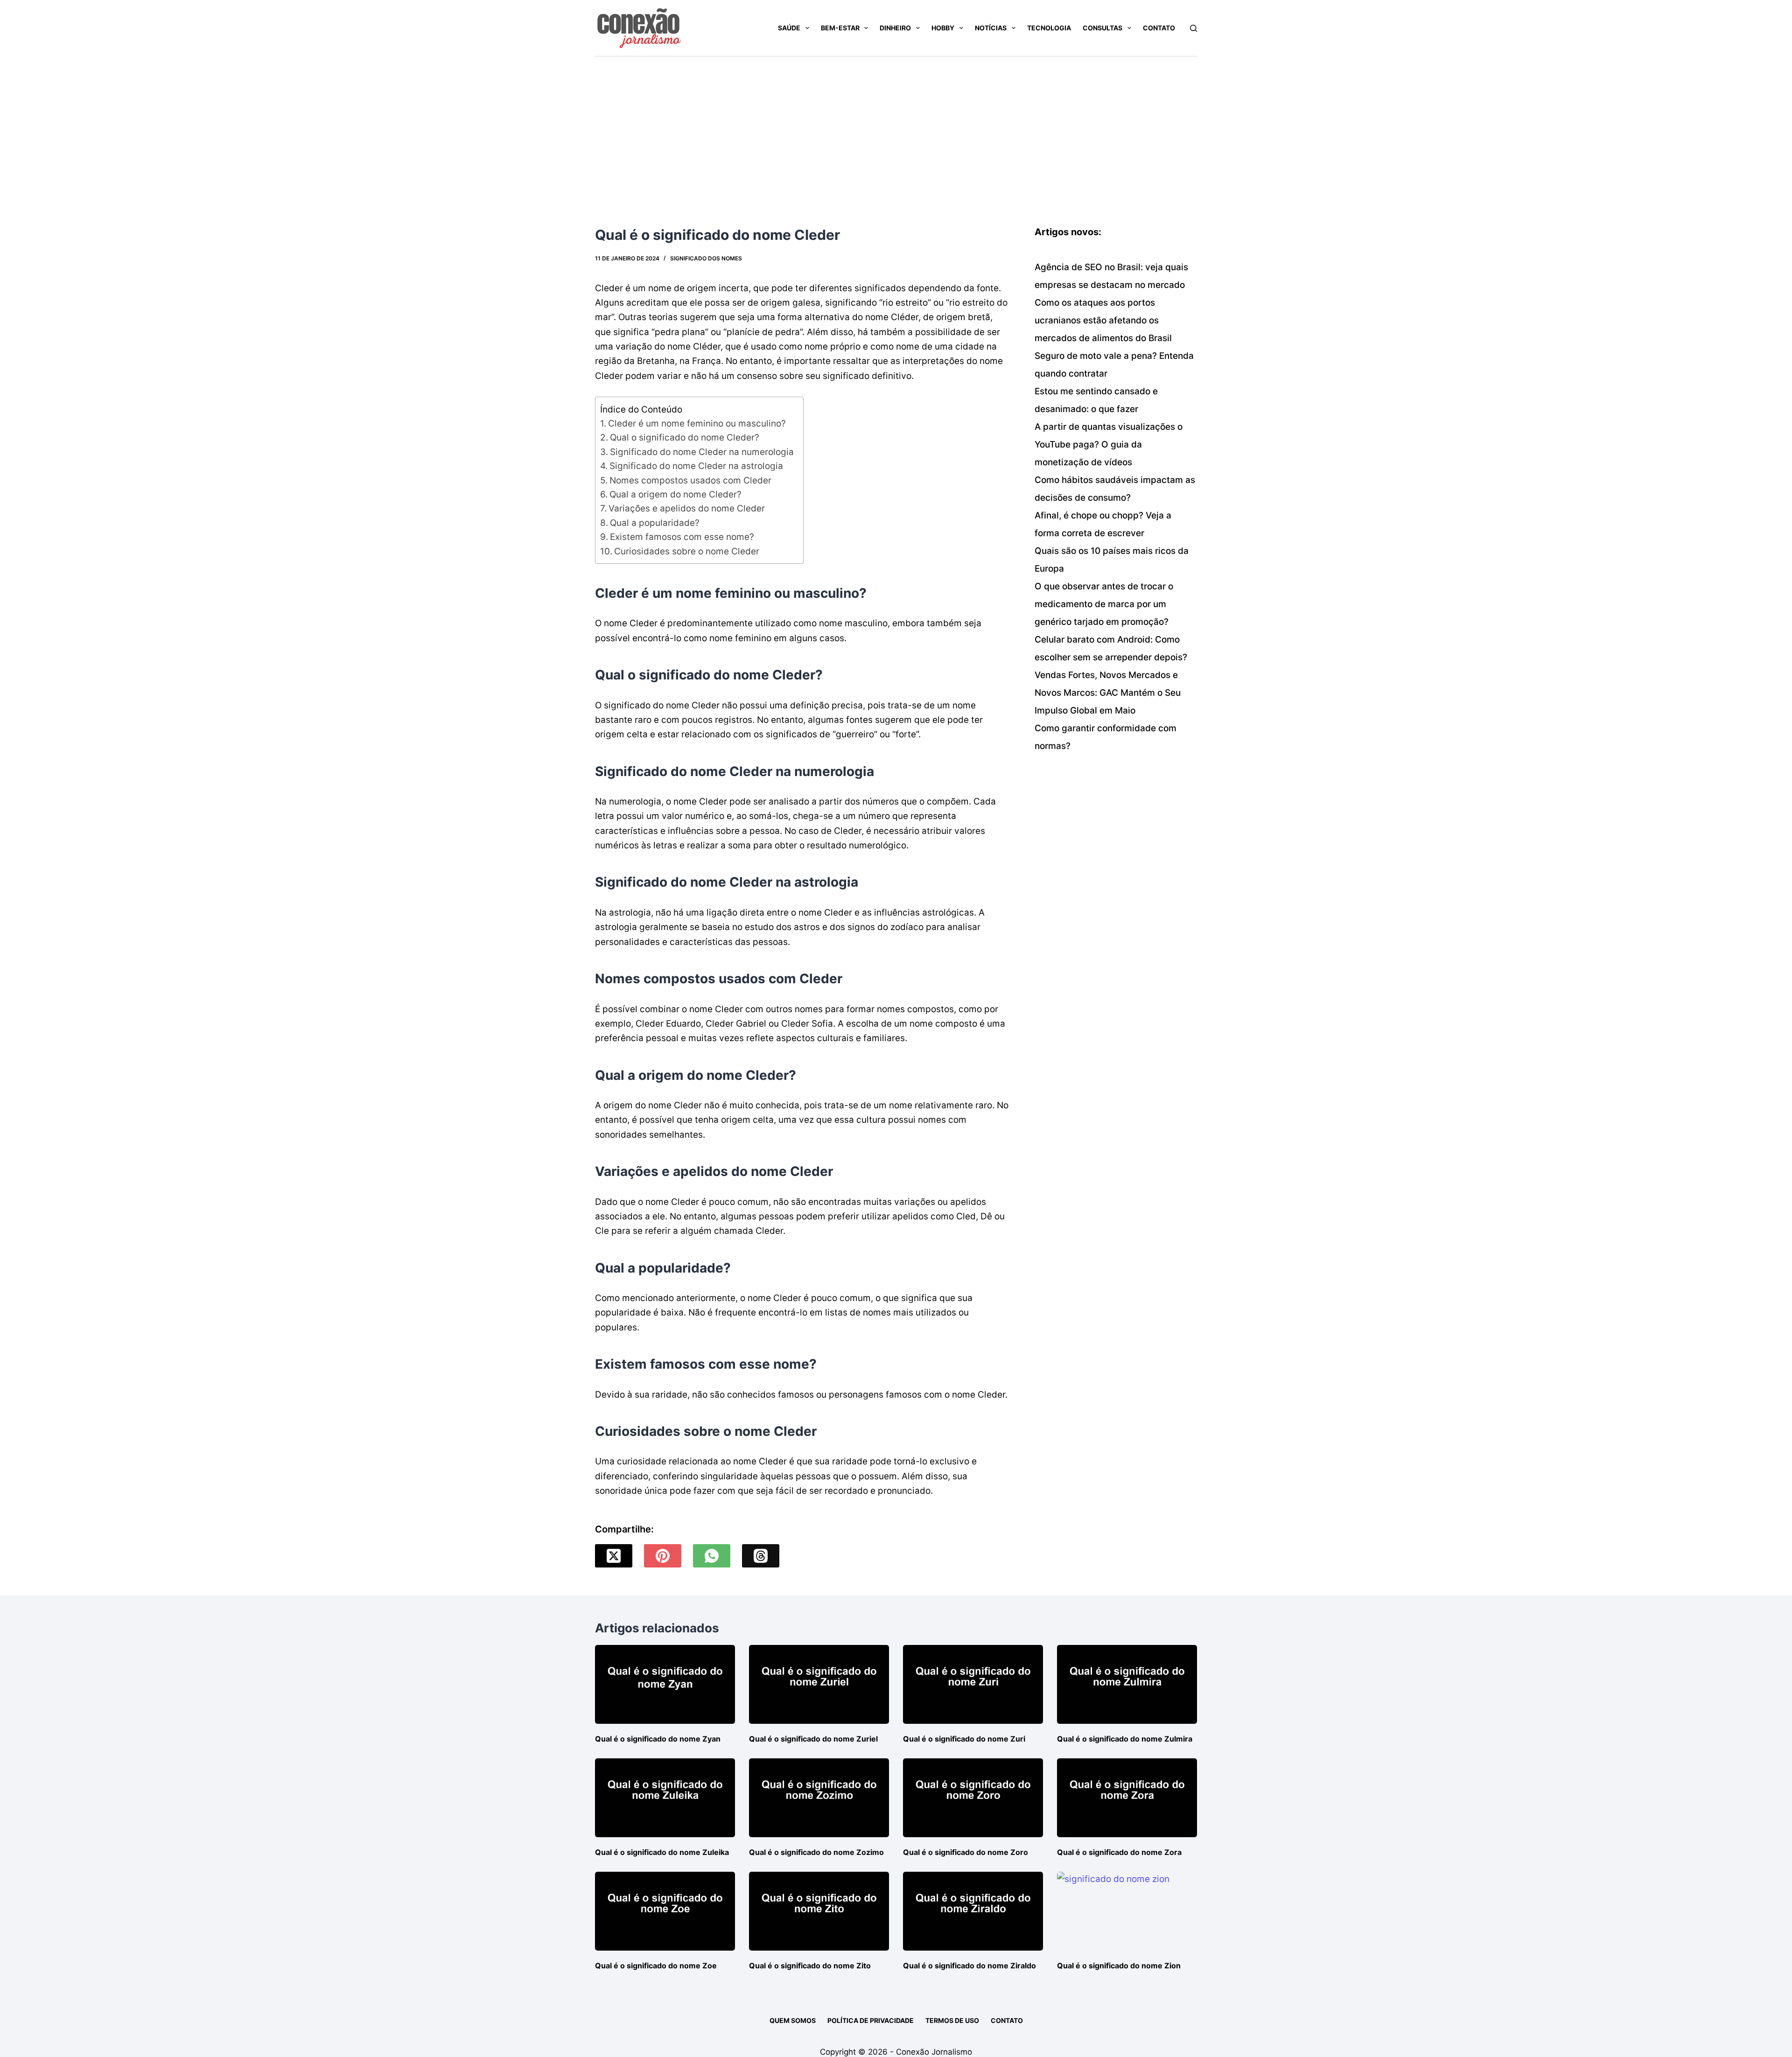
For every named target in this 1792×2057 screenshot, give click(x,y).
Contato (1159, 28)
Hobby (943, 28)
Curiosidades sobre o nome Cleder (687, 551)
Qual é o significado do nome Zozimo (816, 1852)
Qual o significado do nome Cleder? (685, 437)
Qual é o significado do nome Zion (1119, 1966)
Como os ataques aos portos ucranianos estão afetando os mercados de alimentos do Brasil (1103, 320)
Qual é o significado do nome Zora (1119, 1852)
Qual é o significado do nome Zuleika (662, 1852)
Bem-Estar (840, 28)
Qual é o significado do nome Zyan (658, 1739)
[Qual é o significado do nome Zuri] (973, 1684)
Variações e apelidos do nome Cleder (687, 508)
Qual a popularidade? (655, 523)
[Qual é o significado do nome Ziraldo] (973, 1911)
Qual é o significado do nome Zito (810, 1966)
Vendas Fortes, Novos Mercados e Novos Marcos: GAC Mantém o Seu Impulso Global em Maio (1108, 693)
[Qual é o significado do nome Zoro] (973, 1798)
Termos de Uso (952, 2020)
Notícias (991, 28)
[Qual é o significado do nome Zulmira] (1127, 1684)
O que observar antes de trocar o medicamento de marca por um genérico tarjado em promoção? (1104, 604)
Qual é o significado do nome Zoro (966, 1852)
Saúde (789, 28)
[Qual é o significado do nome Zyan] (665, 1684)
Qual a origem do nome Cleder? (675, 494)
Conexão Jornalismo (934, 2052)
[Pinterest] (663, 1556)
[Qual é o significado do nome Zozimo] (819, 1798)
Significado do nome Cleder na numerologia (702, 452)
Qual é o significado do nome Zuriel (813, 1739)
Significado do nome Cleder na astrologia (696, 466)
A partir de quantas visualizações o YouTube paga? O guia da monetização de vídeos (1109, 444)
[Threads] (761, 1556)
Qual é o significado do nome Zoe (656, 1966)
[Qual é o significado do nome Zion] (1127, 1911)
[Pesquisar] (1193, 28)
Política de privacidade (871, 2020)
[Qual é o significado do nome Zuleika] (665, 1798)
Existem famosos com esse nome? (682, 537)
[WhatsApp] (712, 1556)
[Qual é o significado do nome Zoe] (665, 1911)
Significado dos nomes (706, 258)
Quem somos (793, 2020)
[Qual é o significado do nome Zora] (1127, 1798)
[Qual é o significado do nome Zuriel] (819, 1684)
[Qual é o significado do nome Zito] (819, 1911)
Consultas (1102, 28)
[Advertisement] (896, 126)
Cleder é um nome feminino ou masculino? (697, 423)
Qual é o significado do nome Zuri (964, 1739)
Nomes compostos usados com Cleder (690, 480)
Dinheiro (895, 28)
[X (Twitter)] (614, 1556)
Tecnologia (1049, 28)
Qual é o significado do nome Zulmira (1125, 1739)
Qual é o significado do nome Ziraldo (969, 1966)
